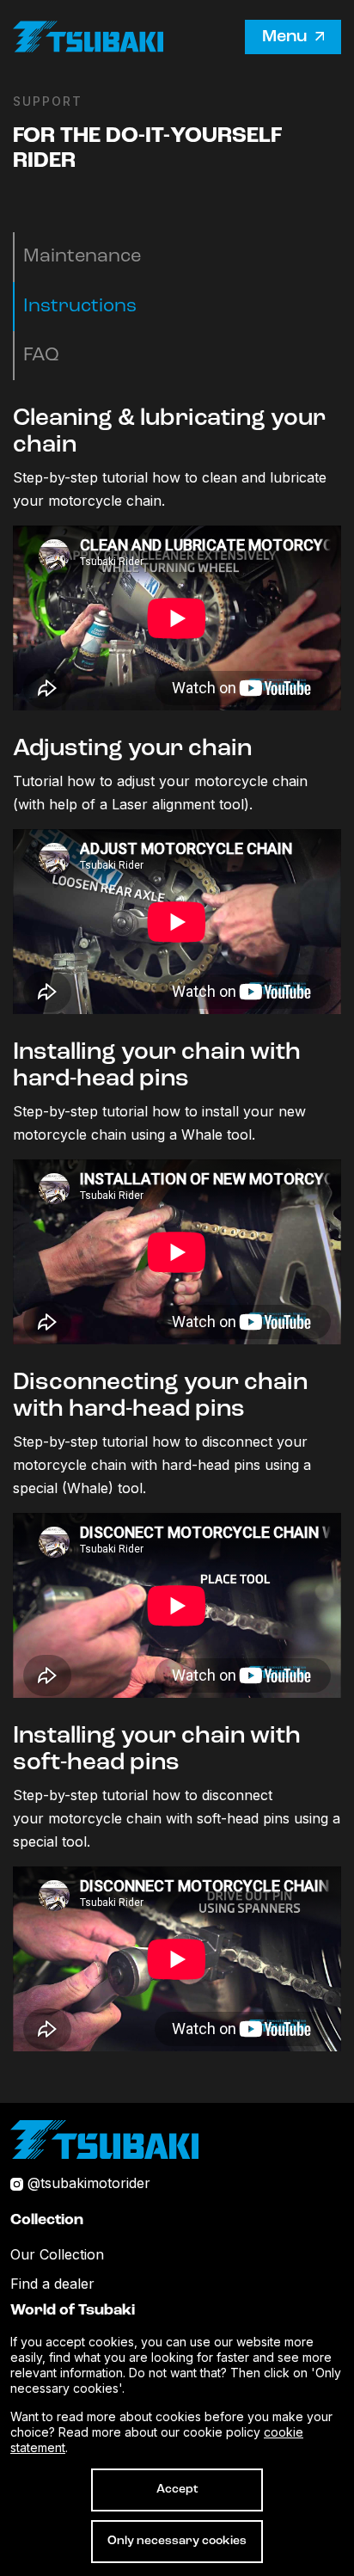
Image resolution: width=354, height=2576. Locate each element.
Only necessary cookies (177, 2541)
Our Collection (57, 2254)
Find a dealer (52, 2284)
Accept (177, 2490)
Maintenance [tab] (82, 257)
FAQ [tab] (41, 356)
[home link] (104, 2138)
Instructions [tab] (80, 307)
